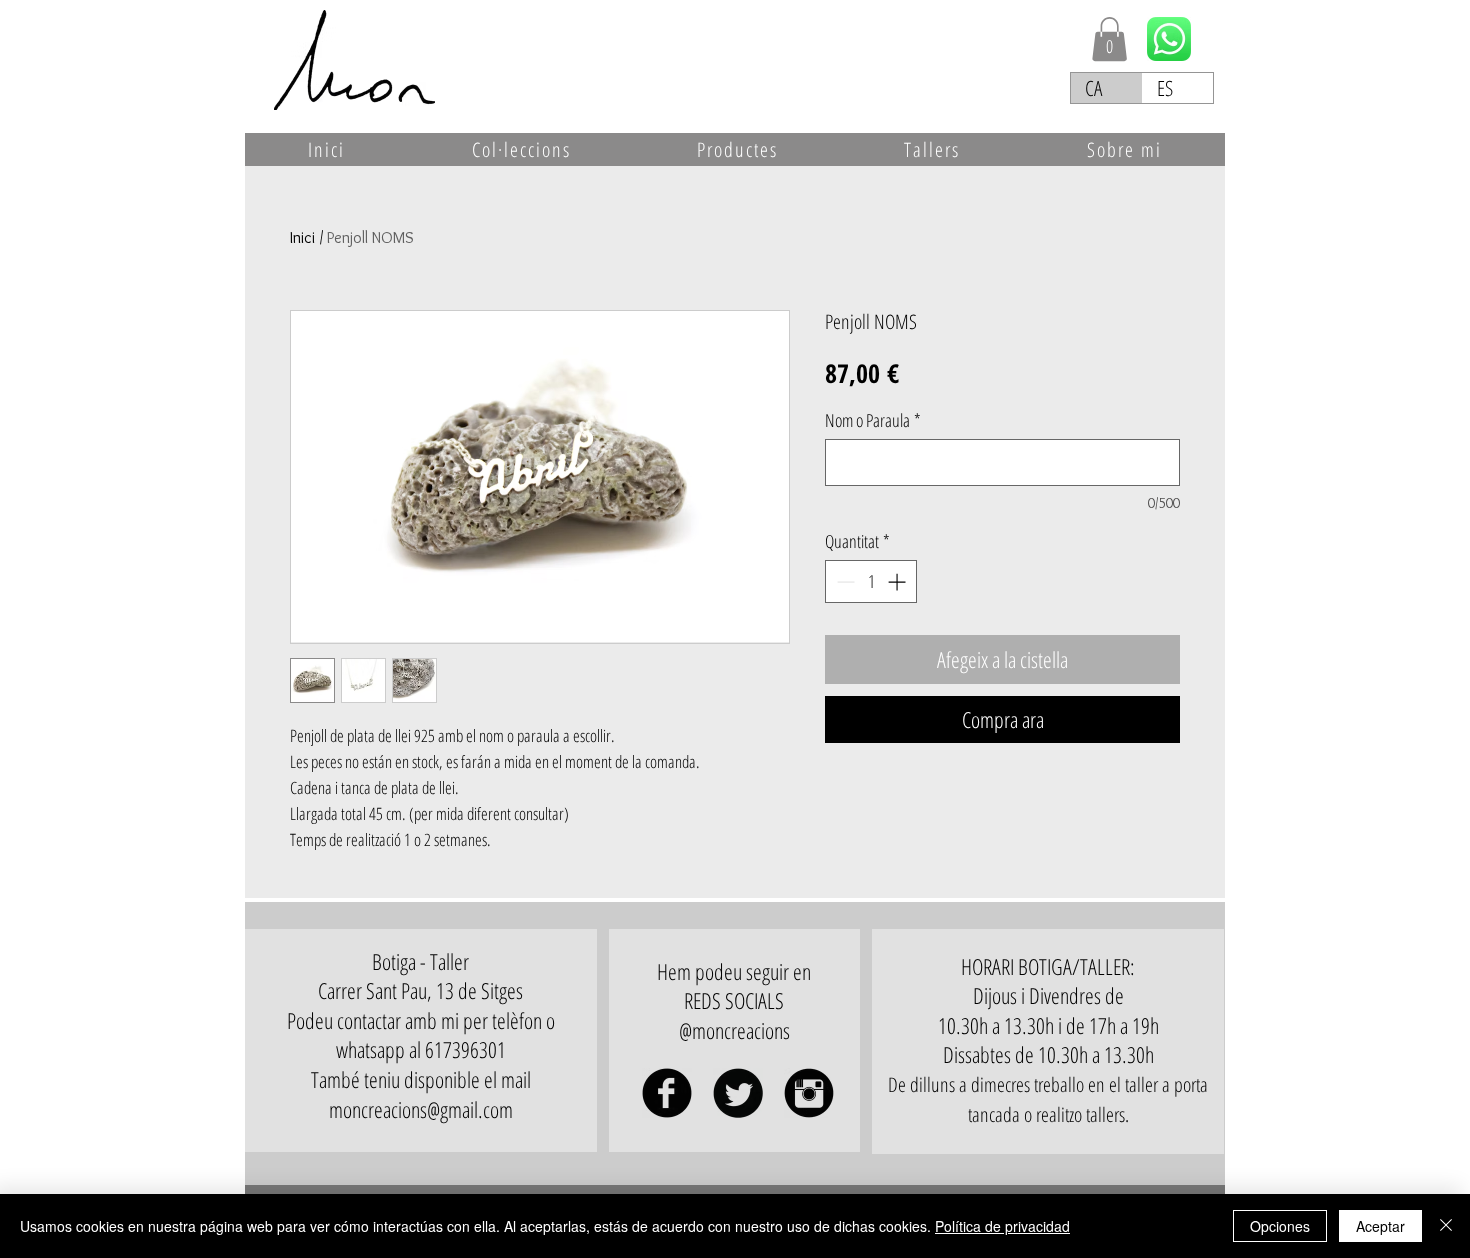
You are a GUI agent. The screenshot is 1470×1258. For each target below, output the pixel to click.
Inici (302, 237)
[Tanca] (1446, 1226)
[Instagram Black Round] (809, 1093)
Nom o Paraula (873, 420)
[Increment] (898, 581)
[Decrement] (843, 581)
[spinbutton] (871, 581)
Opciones (1280, 1226)
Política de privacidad (1002, 1226)
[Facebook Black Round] (667, 1093)
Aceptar (1380, 1226)
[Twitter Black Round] (738, 1093)
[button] (1109, 39)
